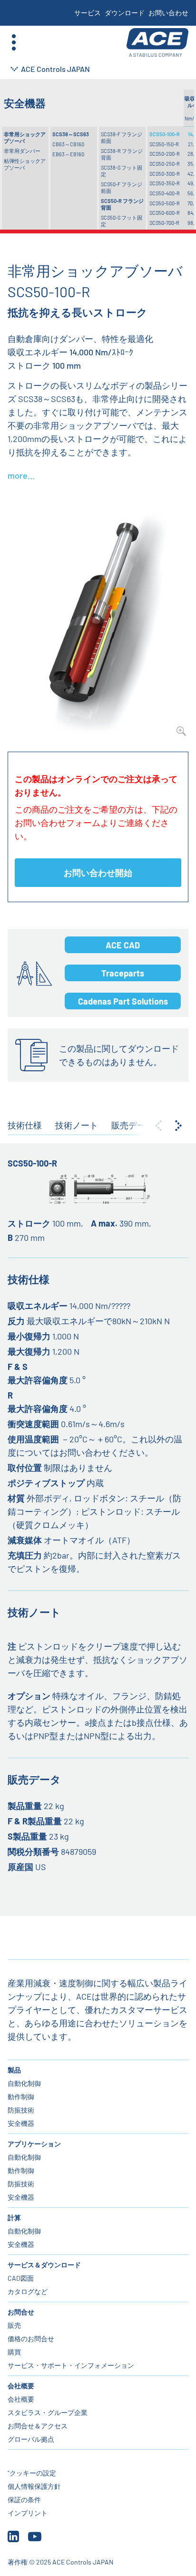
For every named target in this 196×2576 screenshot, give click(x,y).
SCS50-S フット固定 (122, 221)
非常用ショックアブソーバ (25, 137)
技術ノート (77, 1125)
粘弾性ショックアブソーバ (25, 164)
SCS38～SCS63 (71, 134)
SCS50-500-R (165, 203)
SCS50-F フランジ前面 (122, 187)
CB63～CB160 (68, 144)
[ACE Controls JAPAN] (157, 43)
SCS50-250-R (165, 164)
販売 (14, 2325)
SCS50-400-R (165, 193)
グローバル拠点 (31, 2439)
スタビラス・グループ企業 (48, 2412)
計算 (14, 2218)
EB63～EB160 (68, 154)
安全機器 (21, 2123)
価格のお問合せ (31, 2339)
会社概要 (21, 2386)
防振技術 (21, 2110)
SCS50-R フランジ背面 (122, 204)
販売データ (133, 1125)
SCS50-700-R (164, 223)
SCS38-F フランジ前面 (122, 137)
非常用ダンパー (22, 151)
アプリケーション (34, 2144)
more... (21, 475)
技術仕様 (25, 1125)
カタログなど (28, 2291)
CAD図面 (21, 2278)
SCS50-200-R (165, 154)
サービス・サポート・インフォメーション (71, 2365)
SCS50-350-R (165, 183)
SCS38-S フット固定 (122, 171)
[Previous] (158, 1126)
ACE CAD (123, 945)
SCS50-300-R (165, 174)
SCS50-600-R (165, 213)
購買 (14, 2352)
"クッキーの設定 (32, 2473)
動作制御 (21, 2097)
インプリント (28, 2513)
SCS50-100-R (165, 134)
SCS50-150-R (164, 144)
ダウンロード (125, 13)
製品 (14, 2070)
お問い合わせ (168, 13)
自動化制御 (24, 2083)
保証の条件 (24, 2500)
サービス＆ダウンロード (44, 2265)
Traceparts (123, 973)
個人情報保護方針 (34, 2486)
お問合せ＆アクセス (38, 2426)
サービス (88, 13)
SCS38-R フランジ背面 (122, 154)
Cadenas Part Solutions (123, 1001)
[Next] (178, 1126)
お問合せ (21, 2312)
